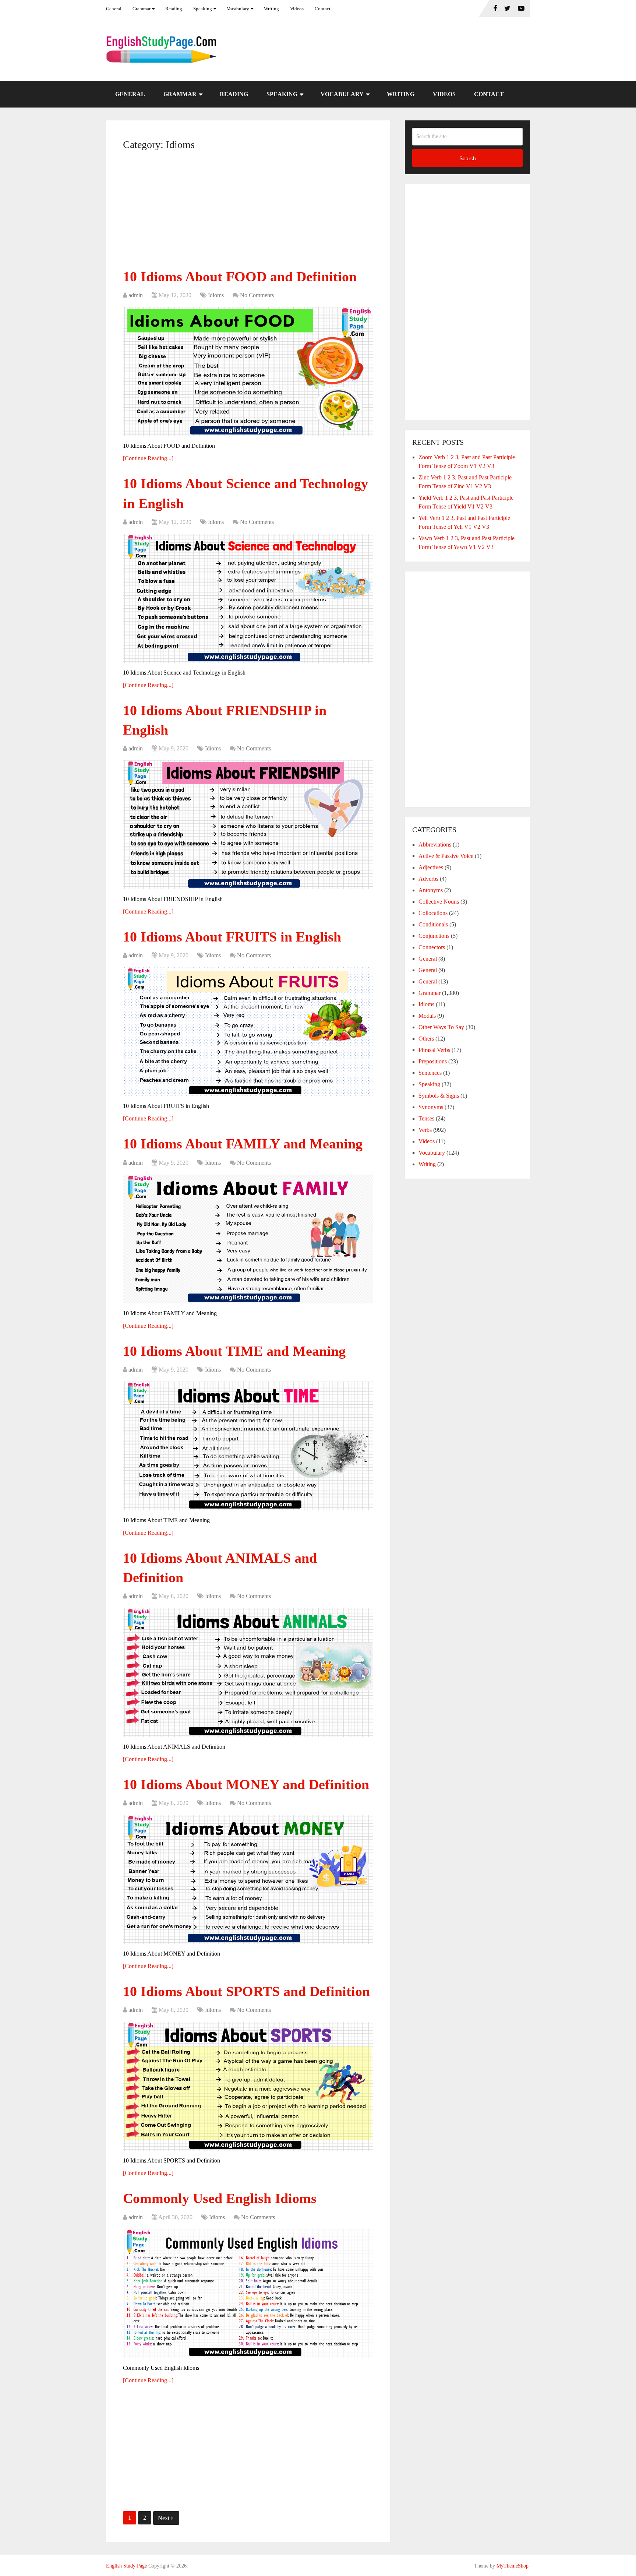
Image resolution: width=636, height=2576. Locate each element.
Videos (297, 9)
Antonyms (431, 890)
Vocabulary (238, 9)
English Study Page (126, 2566)
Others (426, 1039)
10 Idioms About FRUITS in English (232, 937)
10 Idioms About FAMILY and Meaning (243, 1144)
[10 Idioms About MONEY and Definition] (248, 1879)
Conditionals (433, 924)
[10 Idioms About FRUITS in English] (248, 1032)
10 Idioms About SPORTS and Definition (246, 1991)
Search (468, 158)
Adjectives (431, 867)
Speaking (203, 9)
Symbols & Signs (439, 1096)
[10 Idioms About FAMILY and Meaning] (248, 1239)
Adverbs (428, 879)
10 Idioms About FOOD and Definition (240, 277)
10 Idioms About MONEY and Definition (246, 1784)
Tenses (426, 1118)
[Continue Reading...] (148, 458)
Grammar (142, 9)
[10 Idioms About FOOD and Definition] (248, 372)
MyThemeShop (513, 2566)
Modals (427, 1016)
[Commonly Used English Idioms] (248, 2294)
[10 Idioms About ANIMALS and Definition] (248, 1672)
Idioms (216, 295)
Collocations (433, 913)
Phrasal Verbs (434, 1050)
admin (136, 295)
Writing (271, 9)
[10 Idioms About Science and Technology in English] (248, 598)
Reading (174, 9)
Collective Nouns (439, 902)
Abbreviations (435, 844)
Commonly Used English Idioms (220, 2198)
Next (164, 2518)
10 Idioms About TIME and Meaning (234, 1351)
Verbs (425, 1130)
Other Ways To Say (441, 1027)
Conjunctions (434, 936)
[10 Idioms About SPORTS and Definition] (248, 2086)
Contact (323, 9)
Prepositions (433, 1061)
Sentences (430, 1073)
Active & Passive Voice (446, 856)
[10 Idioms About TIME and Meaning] (248, 1446)
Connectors (432, 947)
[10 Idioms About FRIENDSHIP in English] (248, 825)
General (114, 9)
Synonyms (431, 1107)
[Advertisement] (248, 212)
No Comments (257, 295)
